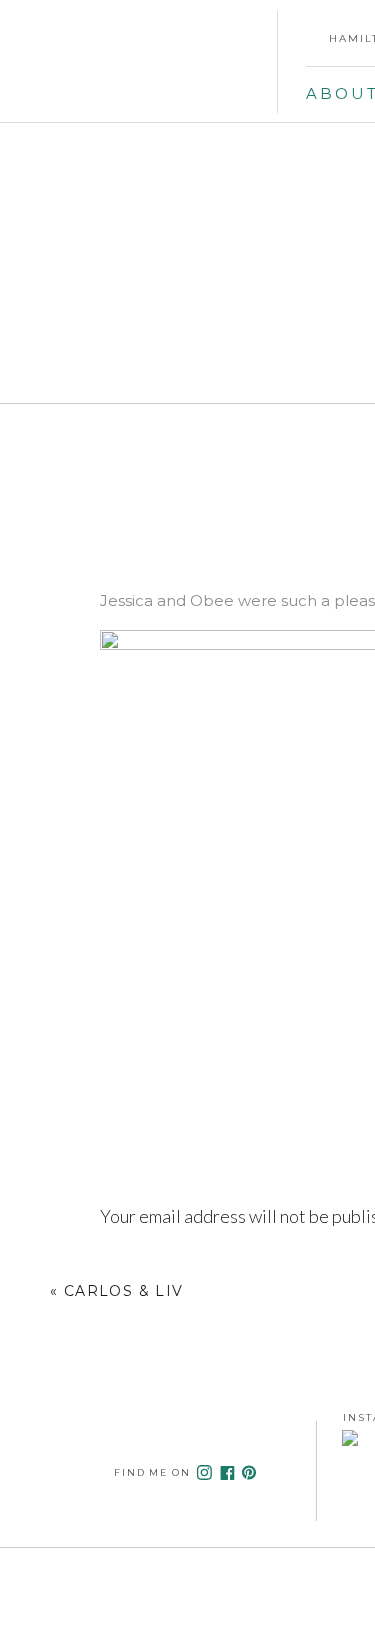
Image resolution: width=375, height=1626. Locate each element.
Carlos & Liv (124, 1291)
